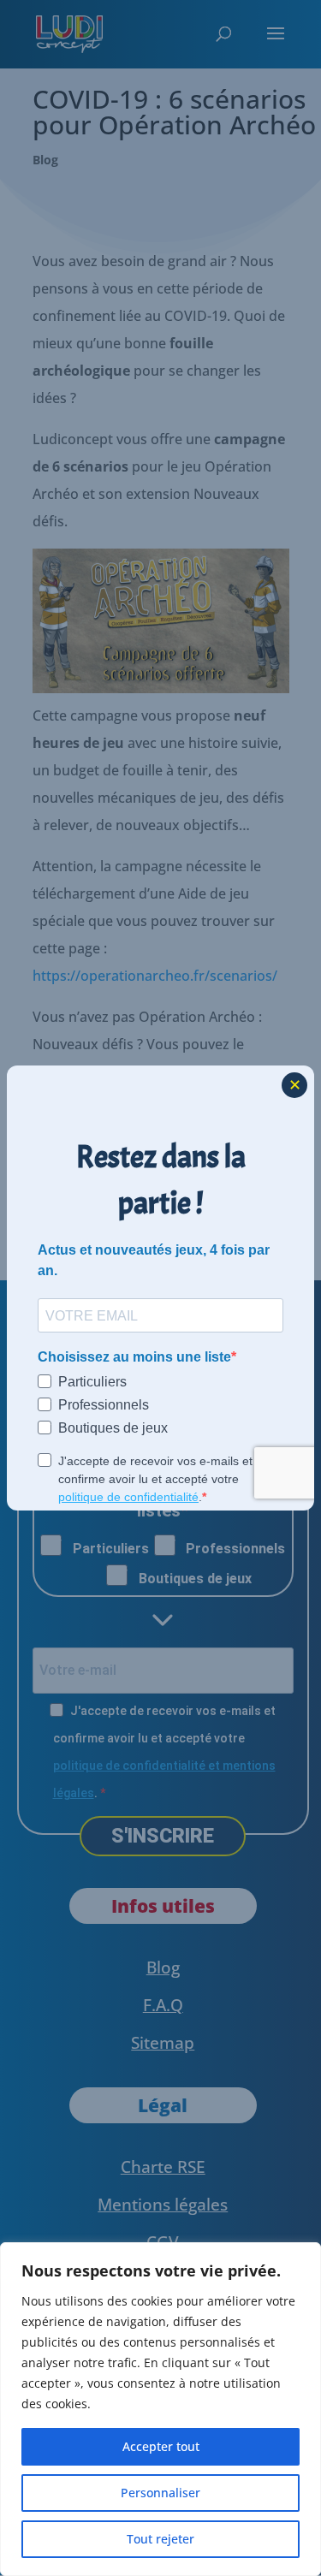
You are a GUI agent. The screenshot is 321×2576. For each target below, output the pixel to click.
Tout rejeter (160, 2539)
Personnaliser (160, 2493)
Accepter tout (161, 2446)
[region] (160, 2409)
